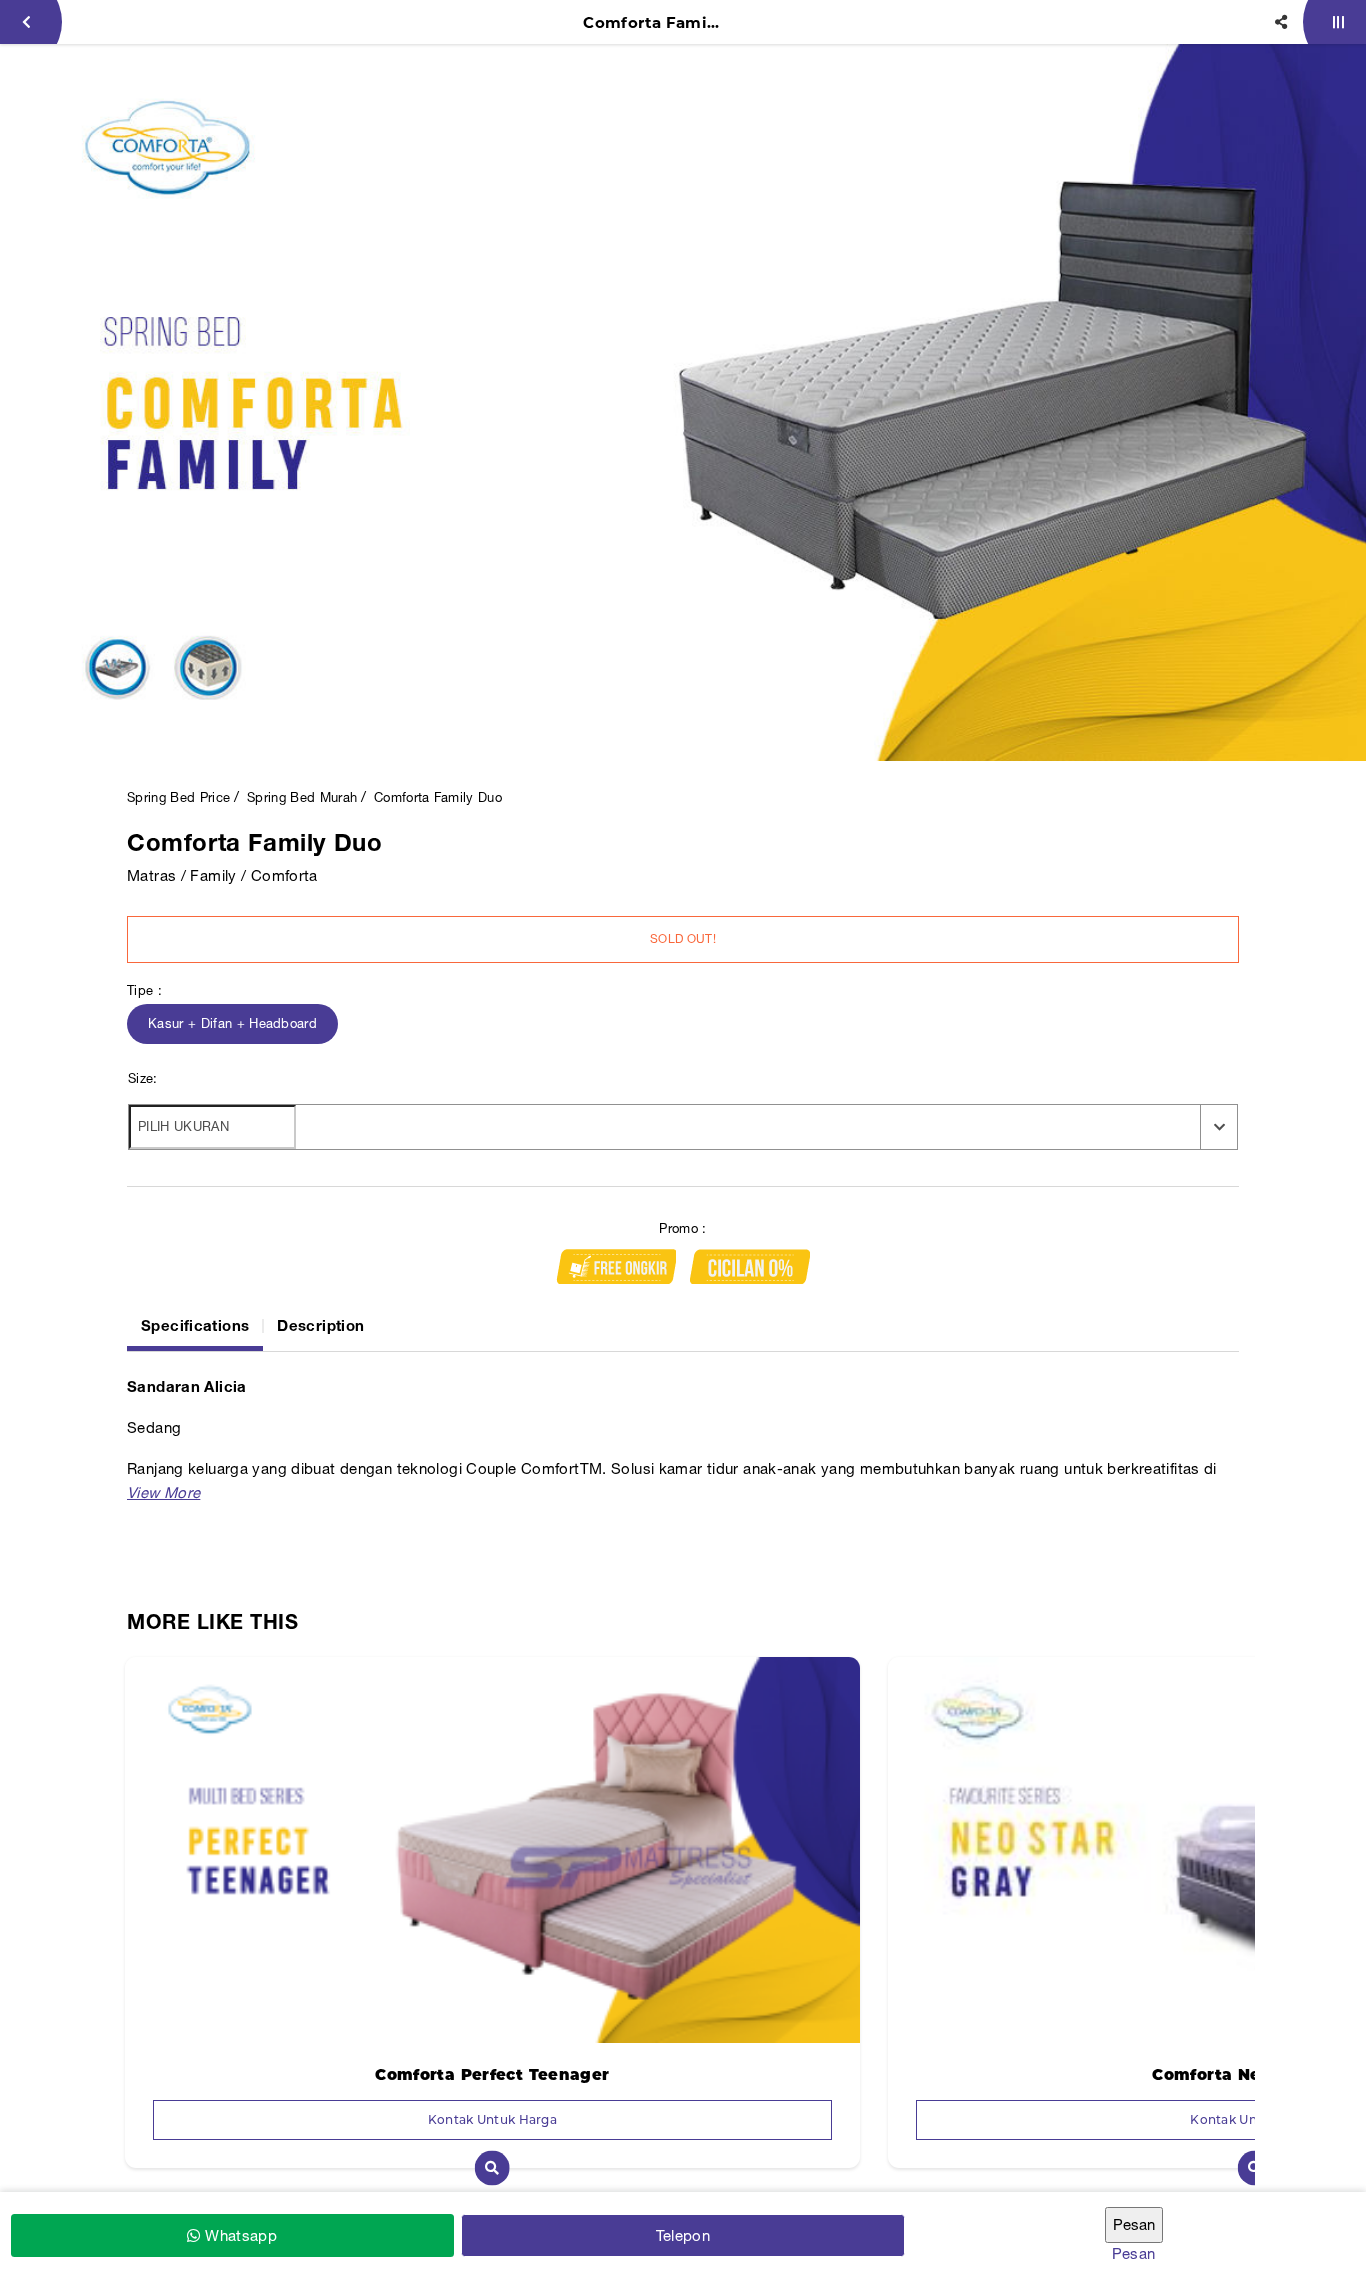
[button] (163, 1492)
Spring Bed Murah (302, 797)
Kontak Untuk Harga (492, 2119)
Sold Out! (683, 939)
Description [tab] (320, 1325)
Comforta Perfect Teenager (492, 2074)
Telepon (683, 2235)
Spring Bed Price (178, 797)
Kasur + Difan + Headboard (232, 1023)
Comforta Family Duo (438, 797)
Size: (143, 1078)
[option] (683, 402)
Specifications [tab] (195, 1325)
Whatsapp (239, 2235)
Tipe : (144, 990)
